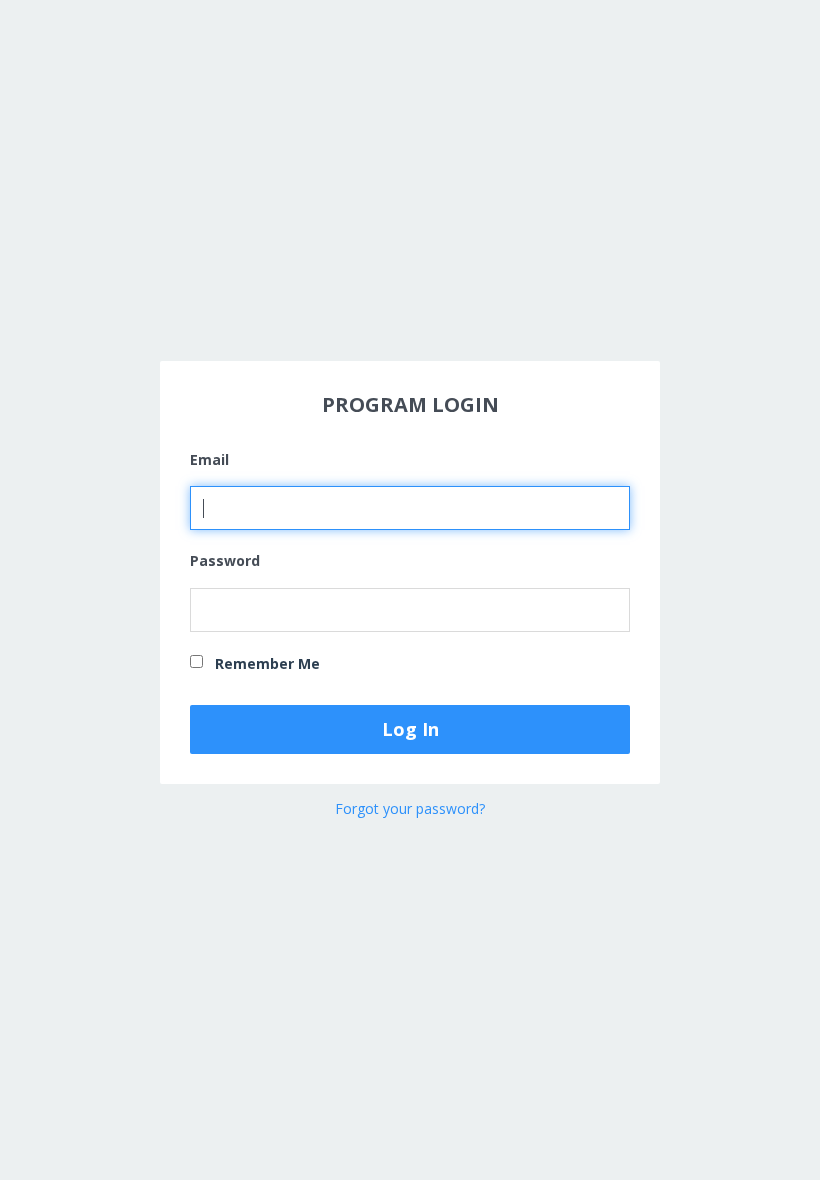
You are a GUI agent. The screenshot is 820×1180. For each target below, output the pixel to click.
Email (209, 459)
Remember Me (265, 663)
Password (225, 560)
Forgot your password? (410, 808)
